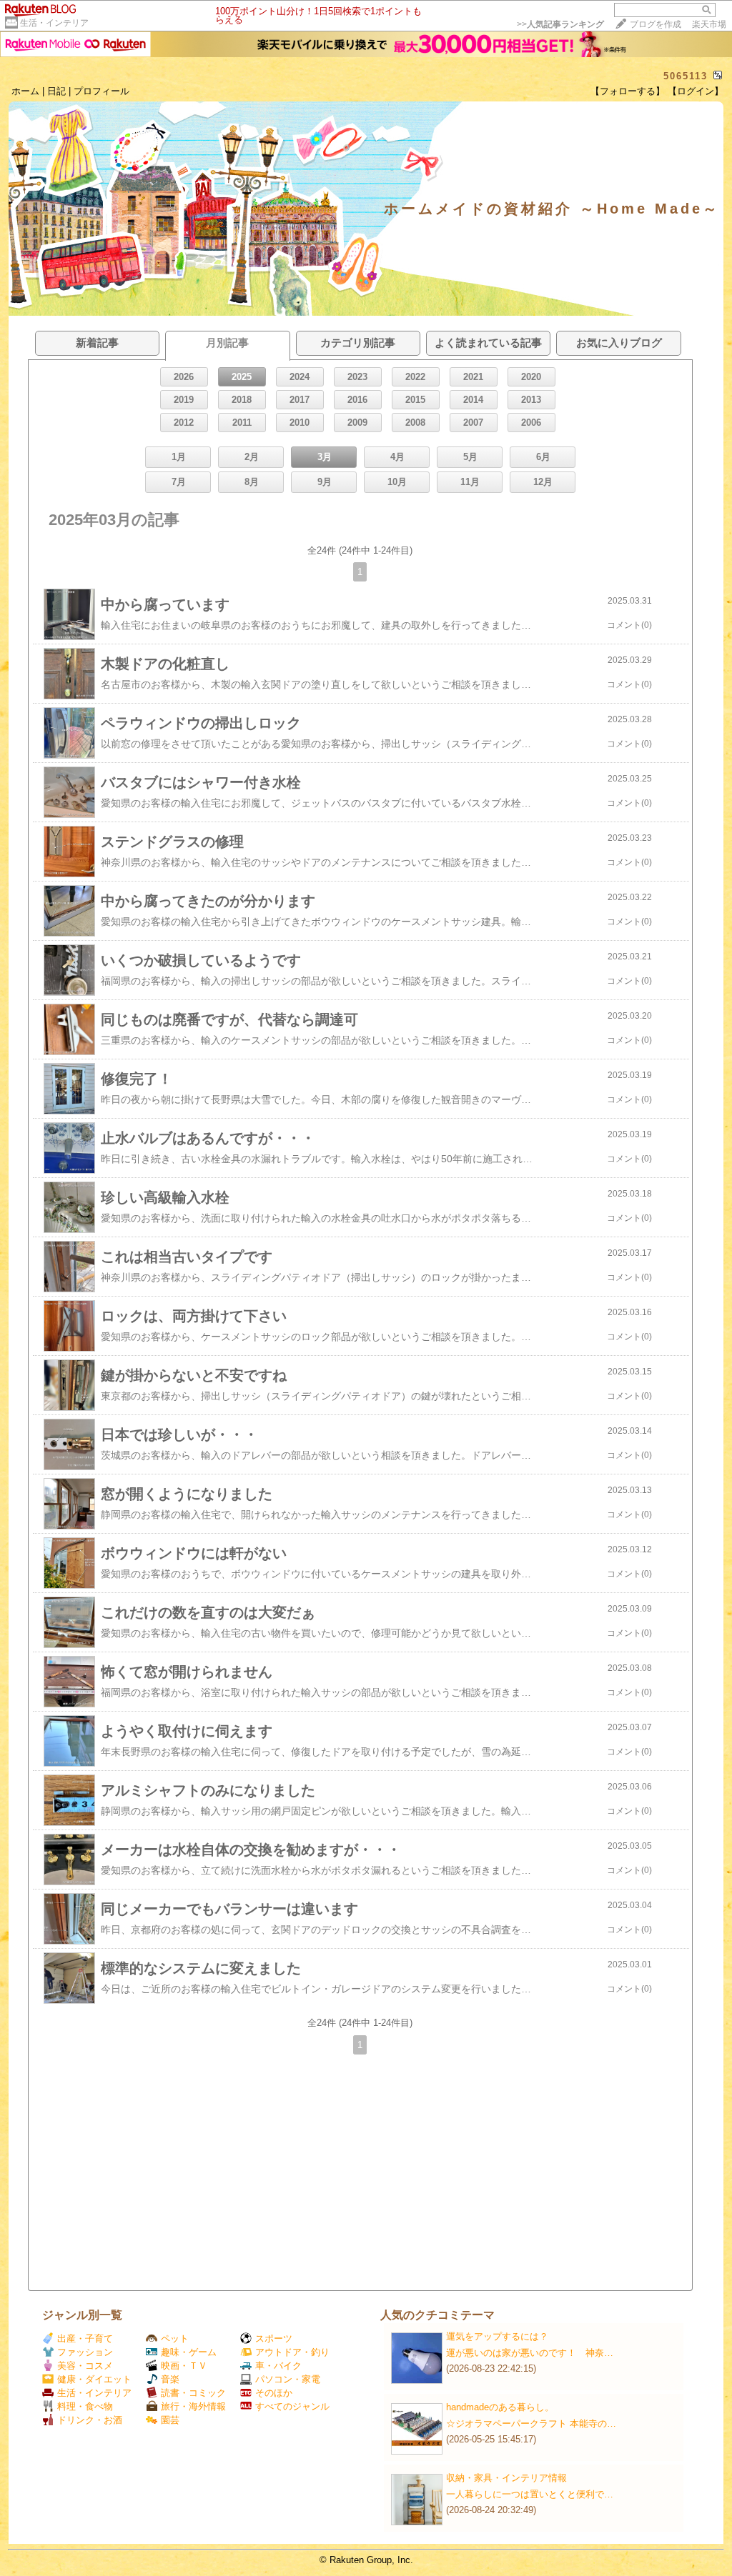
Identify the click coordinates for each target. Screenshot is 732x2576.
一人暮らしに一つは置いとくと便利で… (530, 2494)
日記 (56, 91)
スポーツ (274, 2338)
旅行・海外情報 (193, 2406)
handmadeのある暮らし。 (500, 2407)
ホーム (25, 91)
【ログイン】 (696, 91)
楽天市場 (709, 24)
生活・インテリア (54, 23)
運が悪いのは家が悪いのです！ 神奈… (530, 2353)
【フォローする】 (628, 91)
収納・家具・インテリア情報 (506, 2478)
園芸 (170, 2420)
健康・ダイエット (94, 2379)
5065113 (686, 76)
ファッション (85, 2352)
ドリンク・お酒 (90, 2420)
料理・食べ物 (85, 2406)
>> (560, 24)
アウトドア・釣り (292, 2352)
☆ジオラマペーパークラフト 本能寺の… (531, 2423)
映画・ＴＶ (184, 2366)
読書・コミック (193, 2393)
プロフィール (102, 91)
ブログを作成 (656, 24)
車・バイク (278, 2366)
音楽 (170, 2379)
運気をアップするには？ (497, 2336)
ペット (175, 2338)
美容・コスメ (85, 2366)
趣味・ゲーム (189, 2352)
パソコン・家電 (288, 2379)
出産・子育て (85, 2338)
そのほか (274, 2393)
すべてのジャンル (292, 2406)
